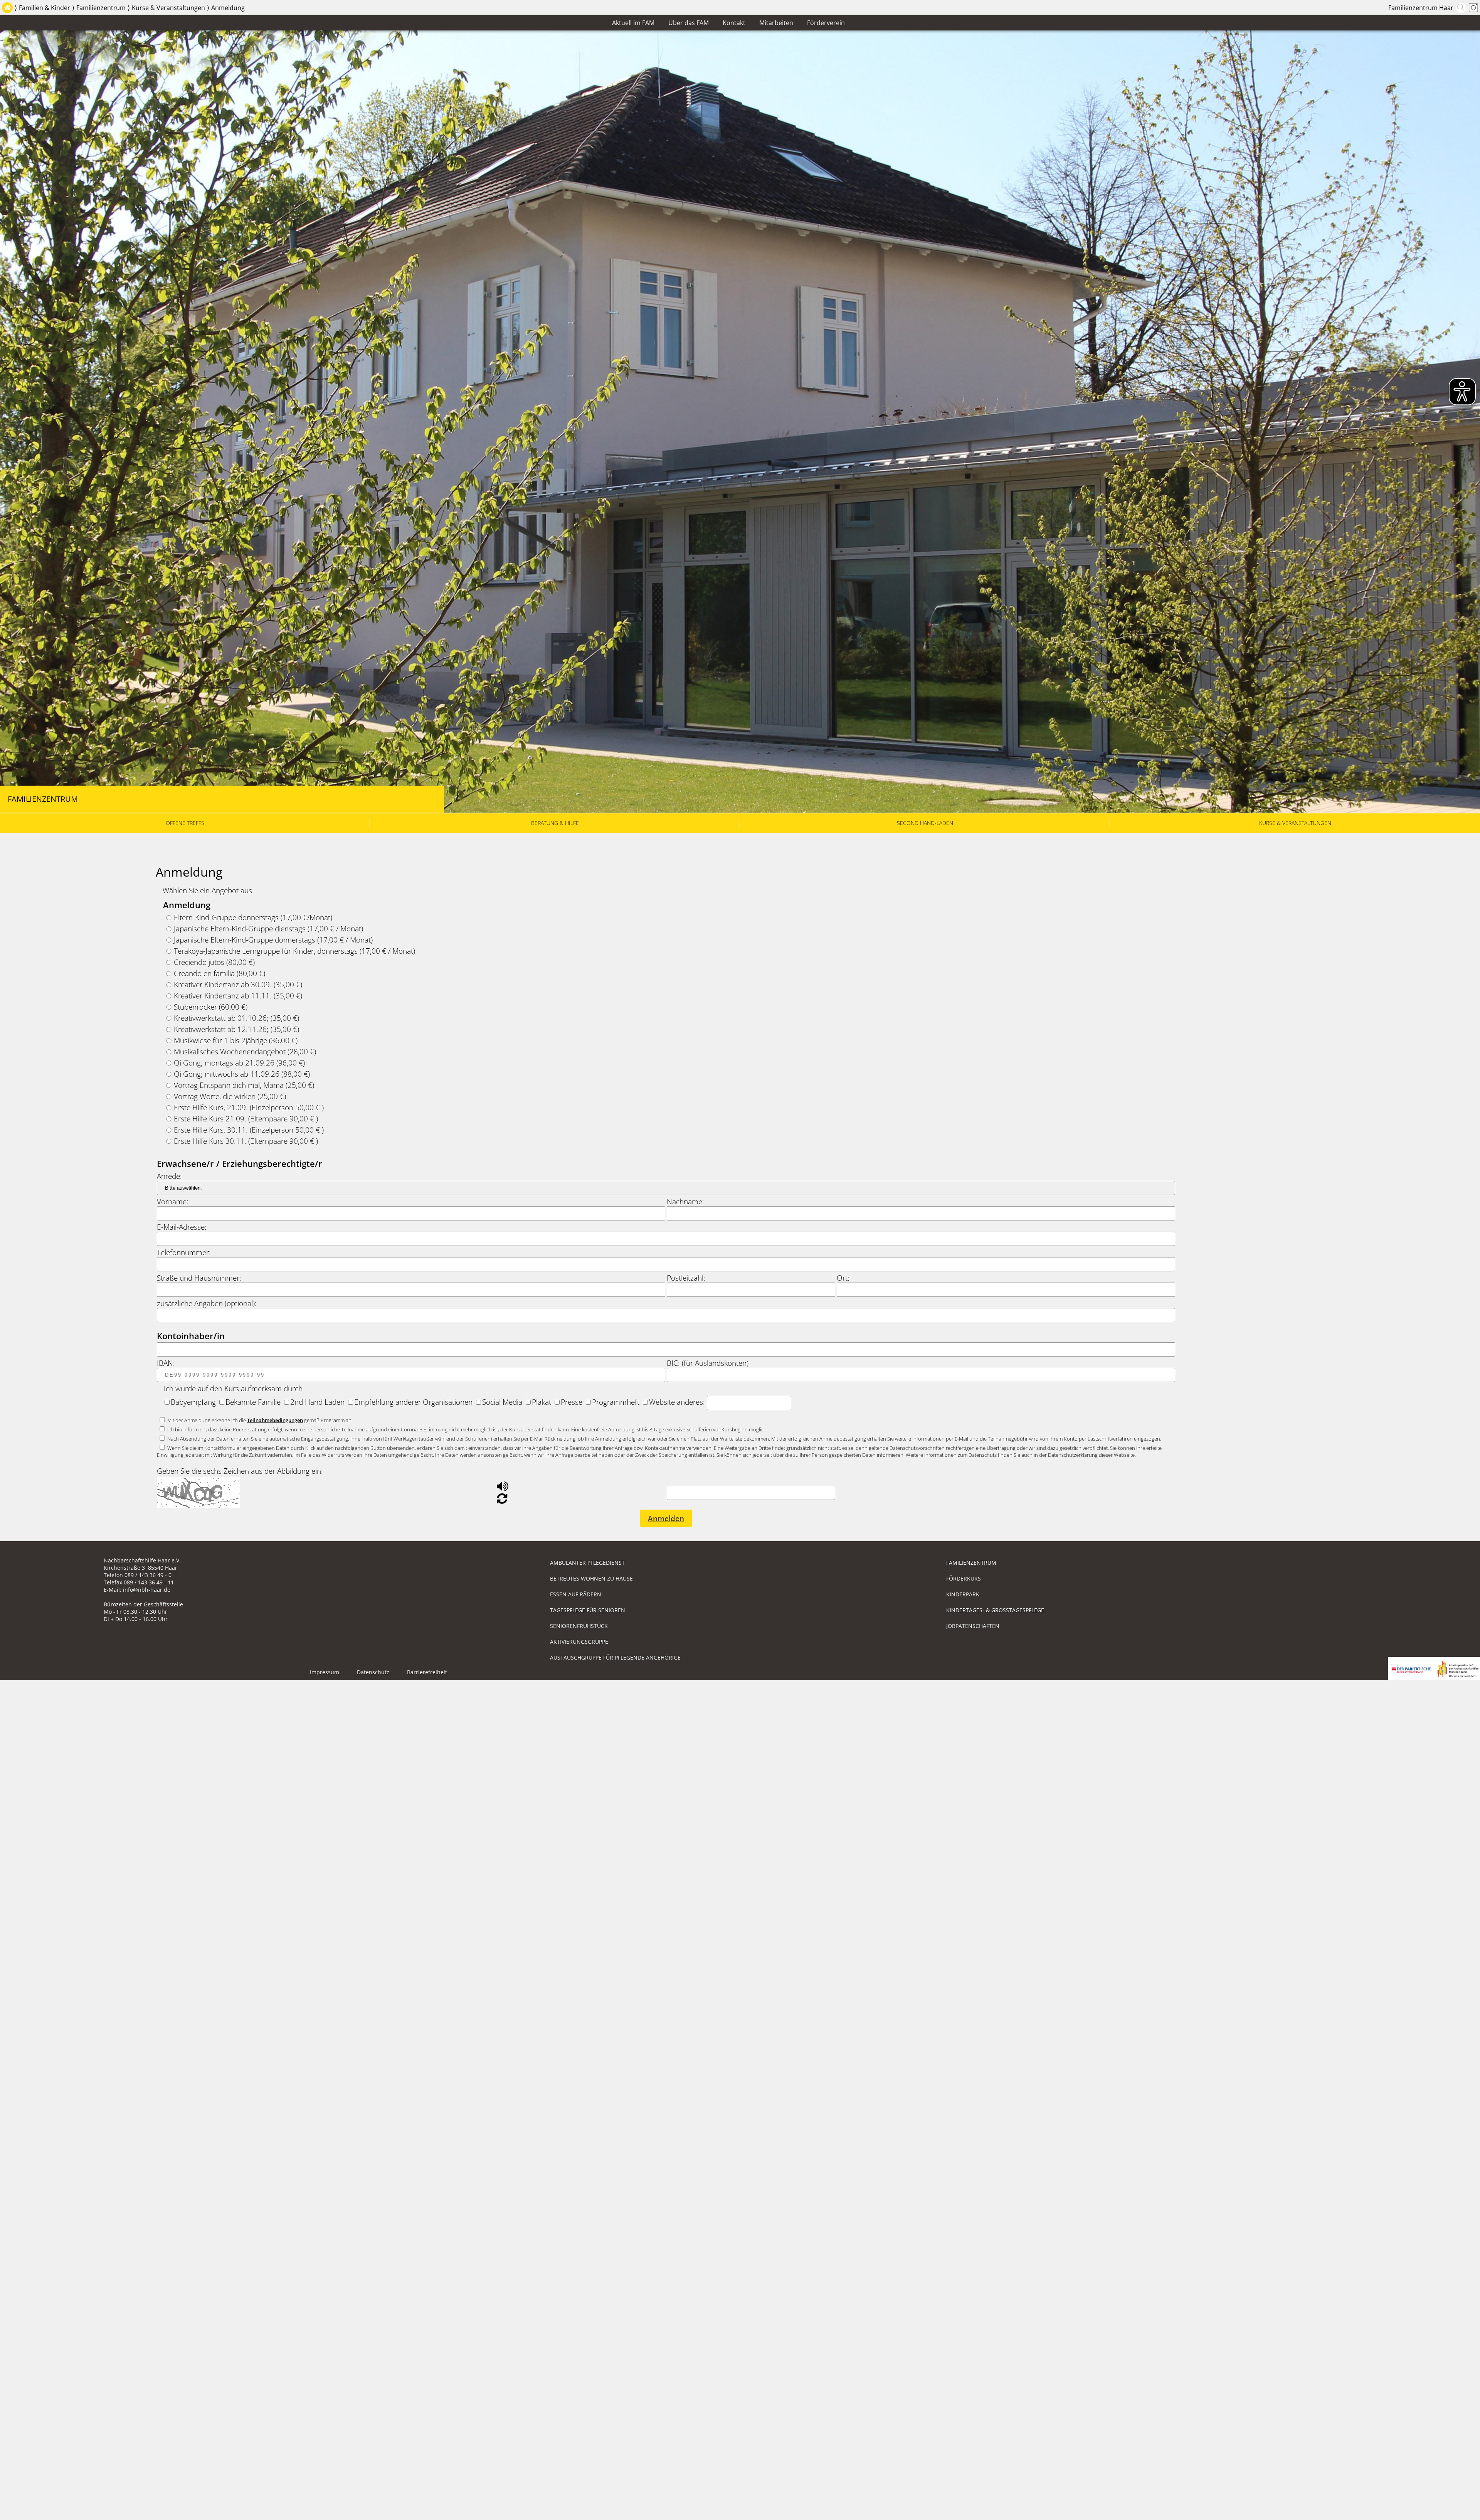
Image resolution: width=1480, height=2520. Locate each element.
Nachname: (685, 1201)
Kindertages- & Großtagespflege (995, 1610)
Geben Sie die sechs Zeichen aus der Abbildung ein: (240, 1471)
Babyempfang (193, 1402)
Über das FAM (689, 23)
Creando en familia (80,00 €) (219, 973)
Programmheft (616, 1402)
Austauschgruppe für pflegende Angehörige (615, 1657)
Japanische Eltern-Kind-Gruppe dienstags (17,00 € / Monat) (268, 928)
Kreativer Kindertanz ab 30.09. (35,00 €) (238, 984)
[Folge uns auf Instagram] (1473, 8)
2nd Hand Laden (317, 1402)
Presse (572, 1402)
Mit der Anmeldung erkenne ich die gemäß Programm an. (260, 1420)
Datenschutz (373, 1672)
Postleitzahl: (686, 1278)
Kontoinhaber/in (191, 1336)
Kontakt (734, 23)
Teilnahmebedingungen (275, 1420)
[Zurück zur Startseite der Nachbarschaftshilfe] (7, 8)
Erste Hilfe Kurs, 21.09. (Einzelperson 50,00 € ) (249, 1107)
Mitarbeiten (776, 23)
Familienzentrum (101, 8)
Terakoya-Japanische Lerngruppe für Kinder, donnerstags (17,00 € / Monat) (294, 951)
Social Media (502, 1402)
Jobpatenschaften (973, 1626)
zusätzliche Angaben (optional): (207, 1303)
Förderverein (826, 23)
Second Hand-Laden (925, 823)
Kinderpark (963, 1594)
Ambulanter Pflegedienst (587, 1563)
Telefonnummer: (184, 1252)
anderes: (692, 1402)
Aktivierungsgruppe (579, 1642)
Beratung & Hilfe (555, 823)
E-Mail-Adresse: (182, 1227)
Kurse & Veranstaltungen (168, 8)
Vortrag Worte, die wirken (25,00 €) (230, 1096)
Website (662, 1402)
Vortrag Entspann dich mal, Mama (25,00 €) (244, 1085)
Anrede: (169, 1176)
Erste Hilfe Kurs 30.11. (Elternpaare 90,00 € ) (246, 1141)
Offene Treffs (185, 823)
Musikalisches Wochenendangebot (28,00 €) (245, 1051)
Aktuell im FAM (633, 23)
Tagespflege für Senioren (588, 1610)
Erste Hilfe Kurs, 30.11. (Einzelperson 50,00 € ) (249, 1130)
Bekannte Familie (253, 1402)
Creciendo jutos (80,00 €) (214, 962)
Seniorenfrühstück (579, 1626)
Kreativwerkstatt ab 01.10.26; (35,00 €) (236, 1018)
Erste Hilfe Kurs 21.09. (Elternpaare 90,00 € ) (246, 1119)
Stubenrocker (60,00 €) (211, 1007)
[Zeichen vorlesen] (503, 1488)
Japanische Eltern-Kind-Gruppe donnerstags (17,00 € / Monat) (273, 940)
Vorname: (173, 1201)
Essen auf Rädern (576, 1594)
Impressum (325, 1672)
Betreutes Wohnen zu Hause (591, 1578)
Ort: (843, 1278)
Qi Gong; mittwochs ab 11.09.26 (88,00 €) (242, 1074)
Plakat (542, 1402)
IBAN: (166, 1363)
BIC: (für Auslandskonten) (708, 1363)
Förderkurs (964, 1578)
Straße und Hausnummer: (199, 1278)
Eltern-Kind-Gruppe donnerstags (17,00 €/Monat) (253, 917)
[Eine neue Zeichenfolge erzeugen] (502, 1500)
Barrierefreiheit (427, 1672)
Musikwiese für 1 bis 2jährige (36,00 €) (236, 1040)
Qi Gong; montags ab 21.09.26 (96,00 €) (239, 1063)
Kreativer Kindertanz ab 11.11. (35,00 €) (238, 996)
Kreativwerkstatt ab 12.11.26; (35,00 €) (236, 1029)
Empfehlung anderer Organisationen (413, 1402)
